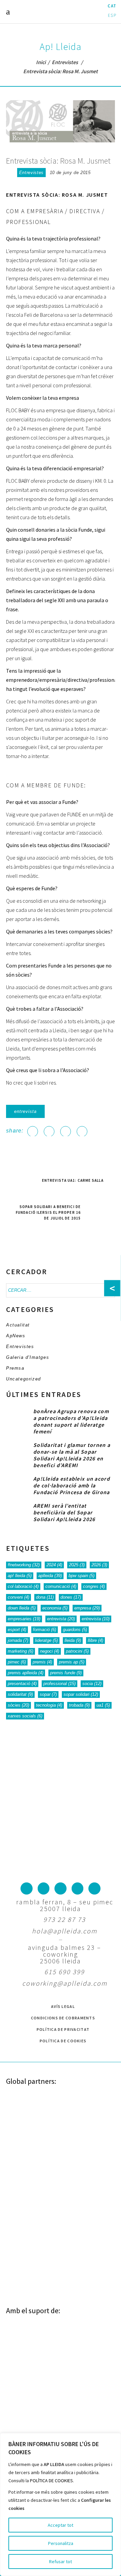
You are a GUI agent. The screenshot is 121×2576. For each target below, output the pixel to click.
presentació (22, 1684)
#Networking (24, 1565)
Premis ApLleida (26, 1673)
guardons (75, 1630)
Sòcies (18, 1705)
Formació (45, 1630)
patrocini (77, 1651)
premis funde (66, 1673)
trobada (79, 1705)
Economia (55, 1608)
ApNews (16, 1336)
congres (94, 1586)
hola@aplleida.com (65, 1931)
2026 (99, 1565)
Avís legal (63, 2006)
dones (71, 1597)
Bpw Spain (82, 1576)
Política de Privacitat (63, 2029)
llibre (95, 1640)
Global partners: (31, 2081)
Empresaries (24, 1619)
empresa (87, 1608)
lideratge (46, 1640)
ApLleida (50, 1576)
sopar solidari (81, 1694)
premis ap (72, 1662)
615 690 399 (65, 1972)
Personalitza (61, 2543)
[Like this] (10, 173)
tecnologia (49, 1705)
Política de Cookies (63, 2041)
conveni (18, 1597)
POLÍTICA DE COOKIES (51, 2481)
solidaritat (20, 1694)
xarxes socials (25, 1716)
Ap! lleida (20, 1576)
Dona (45, 1597)
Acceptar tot (61, 2525)
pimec (17, 1662)
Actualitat (18, 1325)
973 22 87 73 (65, 1919)
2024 (54, 1565)
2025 (77, 1565)
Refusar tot (61, 2561)
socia (92, 1684)
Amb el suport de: (33, 2311)
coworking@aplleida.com (65, 1983)
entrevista (25, 1111)
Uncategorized (24, 1379)
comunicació (61, 1586)
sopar (48, 1694)
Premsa (15, 1368)
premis (42, 1662)
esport (17, 1630)
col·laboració (23, 1586)
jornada (18, 1640)
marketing (21, 1651)
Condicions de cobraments (63, 2018)
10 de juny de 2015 (70, 173)
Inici (41, 62)
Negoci (50, 1651)
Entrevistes (65, 62)
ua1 (103, 1705)
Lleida (73, 1640)
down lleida (22, 1608)
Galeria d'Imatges (28, 1357)
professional (59, 1684)
